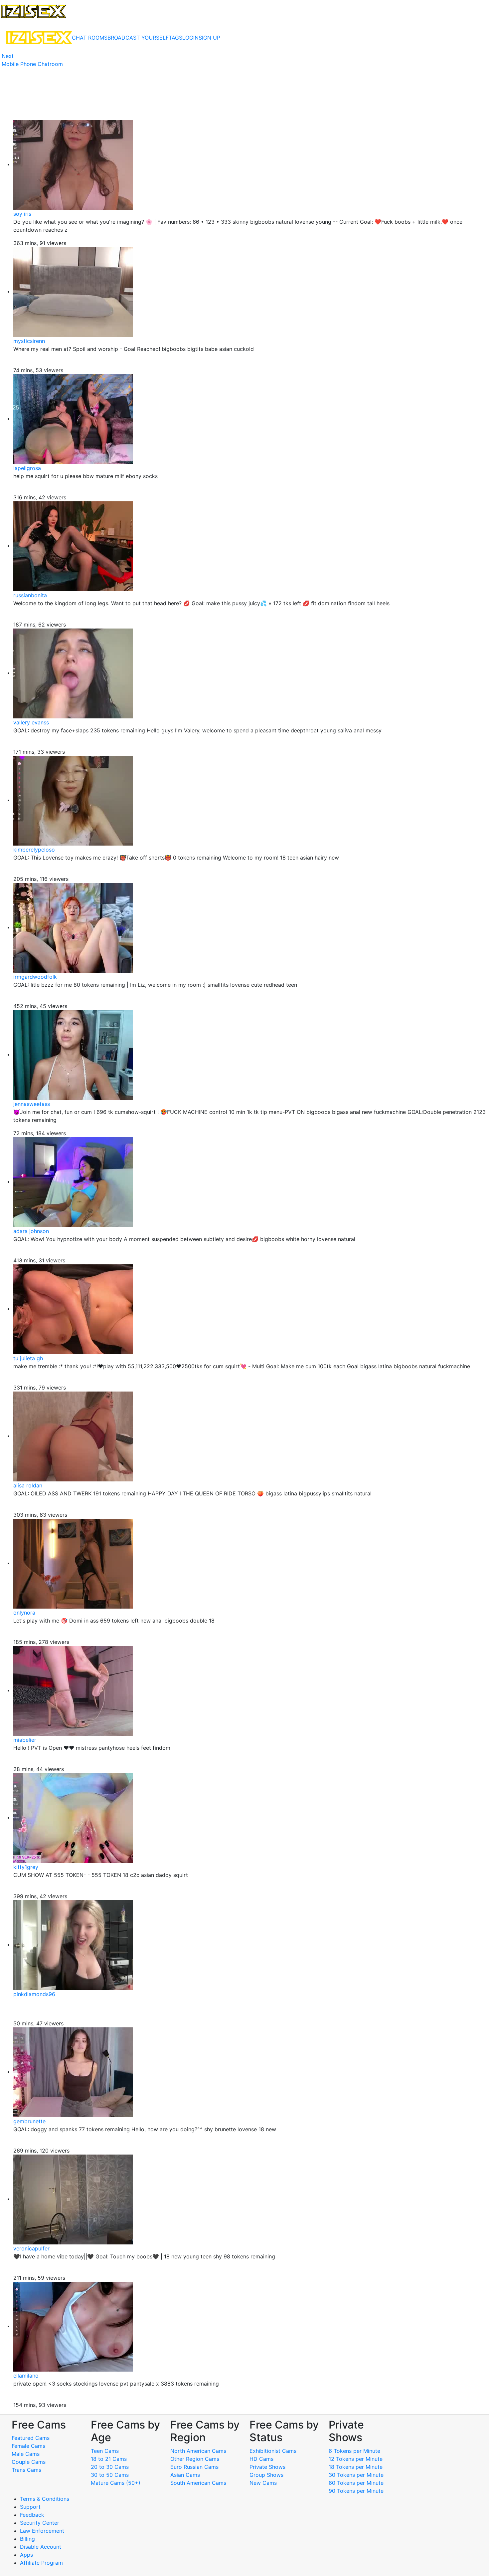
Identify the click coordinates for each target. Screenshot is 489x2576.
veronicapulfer (31, 2248)
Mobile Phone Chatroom (32, 64)
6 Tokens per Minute (354, 2451)
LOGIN (190, 38)
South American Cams (198, 2483)
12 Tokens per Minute (356, 2459)
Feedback (32, 2515)
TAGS (175, 38)
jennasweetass (32, 1104)
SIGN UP (209, 38)
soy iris (22, 214)
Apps (26, 2555)
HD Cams (261, 2459)
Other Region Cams (195, 2459)
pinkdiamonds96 (34, 1994)
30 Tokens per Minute (356, 2475)
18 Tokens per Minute (356, 2467)
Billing (27, 2539)
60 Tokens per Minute (356, 2483)
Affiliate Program (42, 2563)
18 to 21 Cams (109, 2459)
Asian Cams (185, 2475)
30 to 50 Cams (110, 2475)
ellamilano (26, 2376)
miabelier (25, 1740)
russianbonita (30, 595)
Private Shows (267, 2467)
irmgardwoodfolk (35, 977)
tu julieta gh (28, 1358)
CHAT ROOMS (90, 38)
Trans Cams (26, 2470)
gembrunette (29, 2121)
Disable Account (41, 2547)
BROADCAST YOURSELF (138, 38)
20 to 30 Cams (110, 2467)
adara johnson (31, 1231)
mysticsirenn (29, 341)
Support (30, 2507)
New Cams (263, 2483)
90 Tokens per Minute (356, 2491)
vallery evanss (31, 722)
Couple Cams (29, 2462)
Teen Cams (105, 2451)
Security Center (40, 2523)
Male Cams (26, 2454)
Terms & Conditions (45, 2499)
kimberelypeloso (34, 850)
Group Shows (266, 2475)
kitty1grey (26, 1867)
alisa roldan (28, 1485)
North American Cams (198, 2451)
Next (8, 56)
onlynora (24, 1613)
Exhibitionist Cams (273, 2451)
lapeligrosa (27, 468)
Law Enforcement (42, 2531)
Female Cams (28, 2446)
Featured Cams (31, 2438)
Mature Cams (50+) (116, 2483)
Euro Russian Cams (194, 2467)
